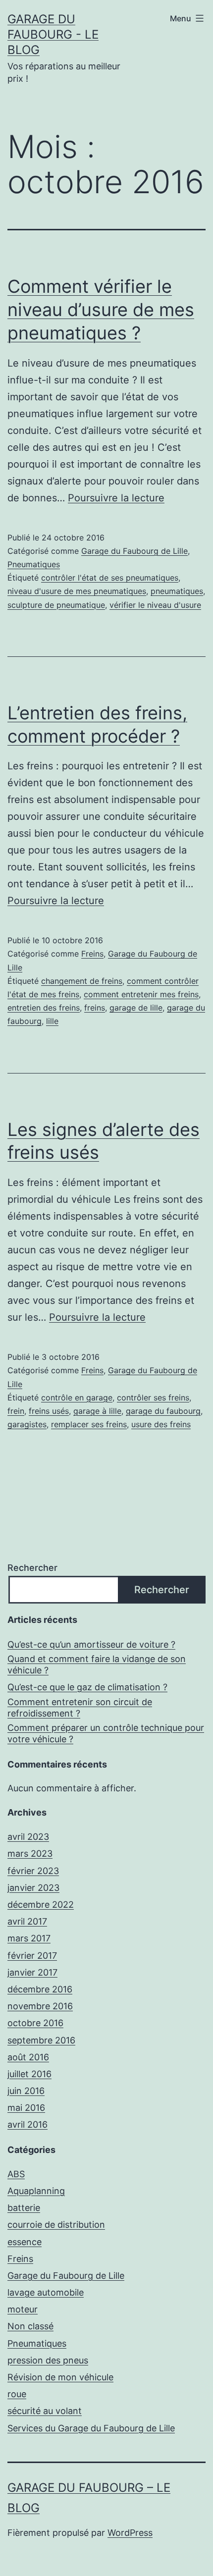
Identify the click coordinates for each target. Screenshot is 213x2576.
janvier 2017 (32, 1972)
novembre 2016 (40, 2006)
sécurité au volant (45, 2411)
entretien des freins (44, 1008)
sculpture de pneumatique (56, 605)
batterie (24, 2208)
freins (95, 1008)
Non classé (30, 2326)
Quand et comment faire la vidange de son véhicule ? (97, 1664)
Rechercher (32, 1568)
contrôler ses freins (153, 1397)
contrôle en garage (77, 1397)
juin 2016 (26, 2091)
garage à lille (97, 1411)
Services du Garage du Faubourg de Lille (91, 2428)
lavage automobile (46, 2292)
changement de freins (82, 981)
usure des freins (161, 1424)
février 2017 (32, 1956)
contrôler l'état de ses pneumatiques (110, 578)
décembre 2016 (40, 1989)
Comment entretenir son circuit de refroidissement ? (80, 1708)
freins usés (49, 1411)
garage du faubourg (163, 1411)
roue (17, 2394)
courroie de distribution (56, 2225)
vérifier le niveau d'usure (155, 605)
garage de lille (136, 1008)
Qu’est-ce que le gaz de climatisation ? (87, 1687)
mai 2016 (26, 2108)
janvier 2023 (33, 1888)
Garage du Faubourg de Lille (134, 551)
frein (16, 1411)
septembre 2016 (41, 2040)
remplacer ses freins (89, 1424)
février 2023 (33, 1871)
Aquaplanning (36, 2191)
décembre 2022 (41, 1905)
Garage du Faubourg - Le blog (53, 34)
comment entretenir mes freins (141, 994)
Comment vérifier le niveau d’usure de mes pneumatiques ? (101, 310)
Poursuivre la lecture (116, 498)
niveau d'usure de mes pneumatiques (77, 591)
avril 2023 (28, 1837)
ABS (16, 2174)
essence (25, 2242)
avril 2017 (27, 1921)
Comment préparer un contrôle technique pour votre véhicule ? (106, 1733)
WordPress (130, 2533)
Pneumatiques (34, 564)
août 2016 (28, 2057)
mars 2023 (30, 1853)
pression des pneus (48, 2360)
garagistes (27, 1424)
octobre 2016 (35, 2023)
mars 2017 (29, 1938)
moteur (23, 2309)
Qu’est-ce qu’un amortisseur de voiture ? (91, 1644)
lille (52, 1021)
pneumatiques (177, 591)
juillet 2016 (29, 2074)
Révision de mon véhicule (60, 2377)
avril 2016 (27, 2124)
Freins (92, 954)
